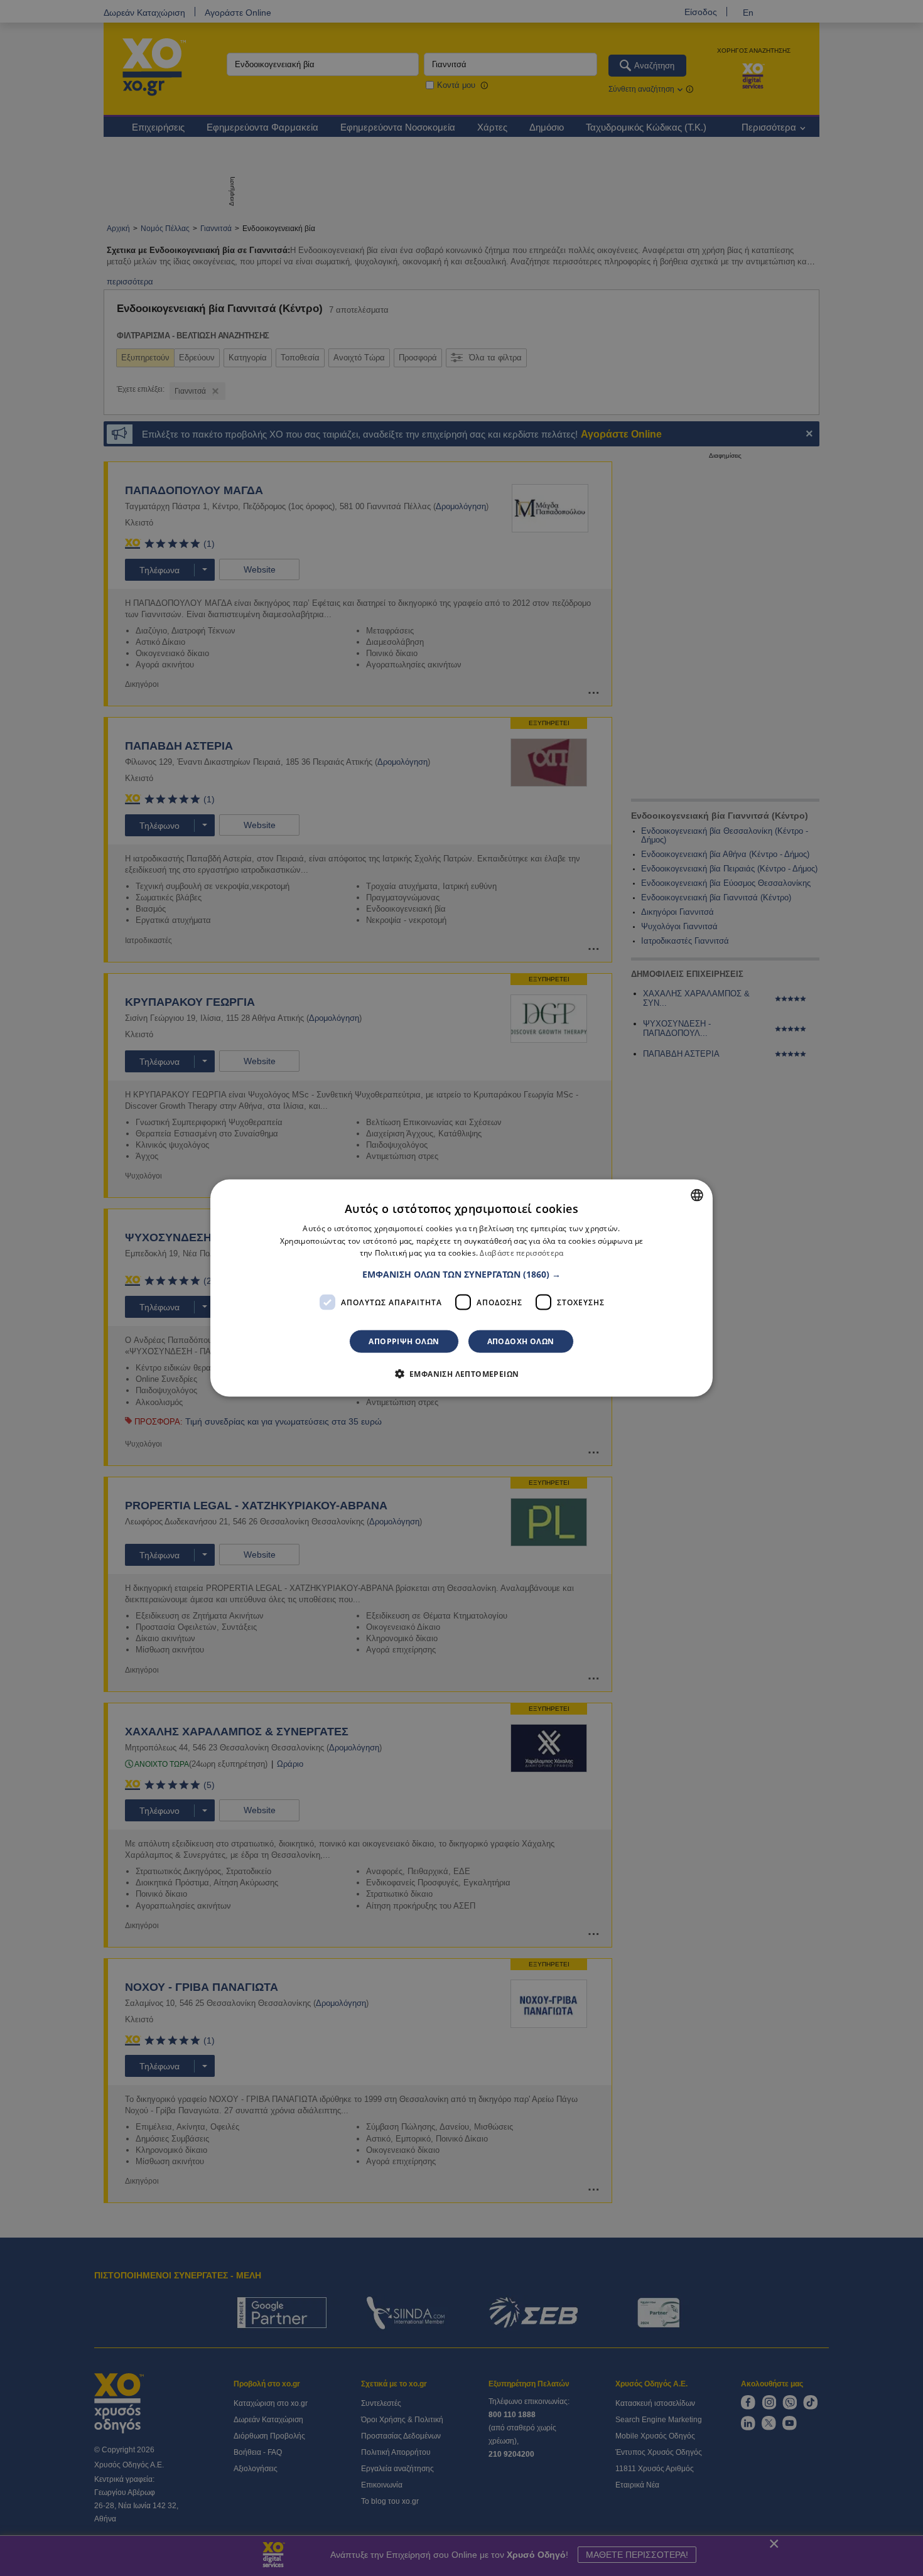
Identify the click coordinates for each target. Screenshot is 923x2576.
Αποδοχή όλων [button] (521, 1341)
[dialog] (462, 1288)
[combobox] (697, 1195)
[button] (462, 1275)
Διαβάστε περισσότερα (521, 1253)
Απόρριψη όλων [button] (404, 1341)
